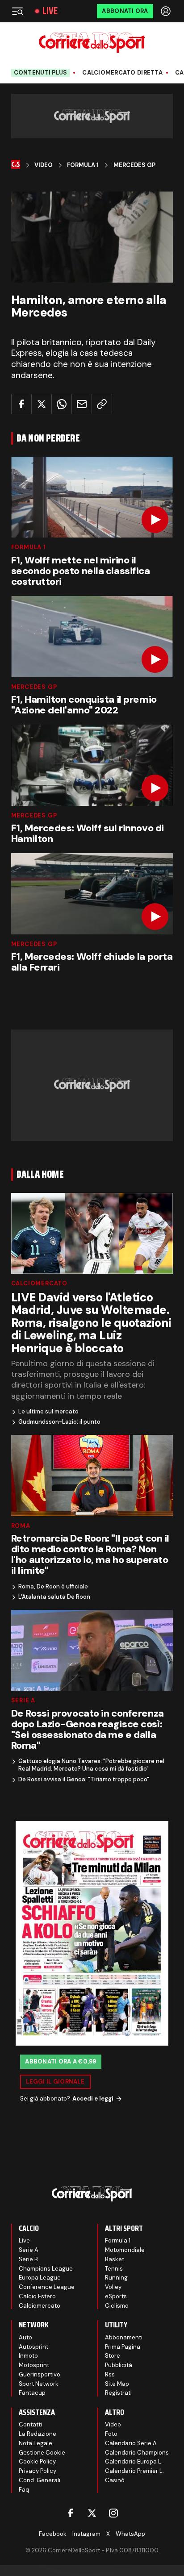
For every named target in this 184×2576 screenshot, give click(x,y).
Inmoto (28, 2356)
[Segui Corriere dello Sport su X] (92, 2513)
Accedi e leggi (93, 2099)
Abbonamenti (124, 2337)
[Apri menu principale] (17, 11)
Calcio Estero (37, 2296)
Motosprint (34, 2365)
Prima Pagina (123, 2347)
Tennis (114, 2269)
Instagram (86, 2534)
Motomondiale (125, 2250)
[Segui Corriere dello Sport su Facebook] (71, 2513)
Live (50, 11)
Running (116, 2278)
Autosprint (33, 2347)
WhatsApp (130, 2534)
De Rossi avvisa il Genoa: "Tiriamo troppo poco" (84, 1780)
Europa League (40, 2278)
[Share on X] (42, 404)
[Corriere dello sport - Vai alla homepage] (92, 43)
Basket (115, 2259)
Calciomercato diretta (122, 73)
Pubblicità (119, 2365)
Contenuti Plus (41, 73)
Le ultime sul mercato (48, 1412)
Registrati (118, 2393)
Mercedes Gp (134, 165)
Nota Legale (36, 2443)
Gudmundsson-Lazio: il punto (59, 1422)
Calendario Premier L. (134, 2471)
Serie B (28, 2259)
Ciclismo (117, 2306)
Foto (111, 2434)
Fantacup (32, 2393)
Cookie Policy (37, 2461)
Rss (110, 2374)
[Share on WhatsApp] (62, 404)
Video (44, 165)
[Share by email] (82, 404)
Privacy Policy (38, 2471)
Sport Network (39, 2384)
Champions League (46, 2269)
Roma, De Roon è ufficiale (53, 1587)
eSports (116, 2296)
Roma (21, 1526)
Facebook (53, 2534)
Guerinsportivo (40, 2374)
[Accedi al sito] (167, 11)
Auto (25, 2337)
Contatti (30, 2424)
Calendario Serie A (131, 2443)
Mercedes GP (34, 687)
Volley (113, 2287)
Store (113, 2356)
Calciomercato (39, 1283)
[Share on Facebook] (21, 404)
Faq (24, 2490)
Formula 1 (83, 165)
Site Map (117, 2384)
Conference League (47, 2287)
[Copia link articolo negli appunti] (102, 404)
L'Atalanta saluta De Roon (54, 1597)
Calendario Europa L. (134, 2461)
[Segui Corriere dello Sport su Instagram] (113, 2513)
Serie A (23, 1700)
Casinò (115, 2480)
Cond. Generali (40, 2480)
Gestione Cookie (42, 2453)
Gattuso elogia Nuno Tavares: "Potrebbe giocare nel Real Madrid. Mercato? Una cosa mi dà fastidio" (91, 1765)
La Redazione (38, 2434)
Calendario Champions (137, 2453)
